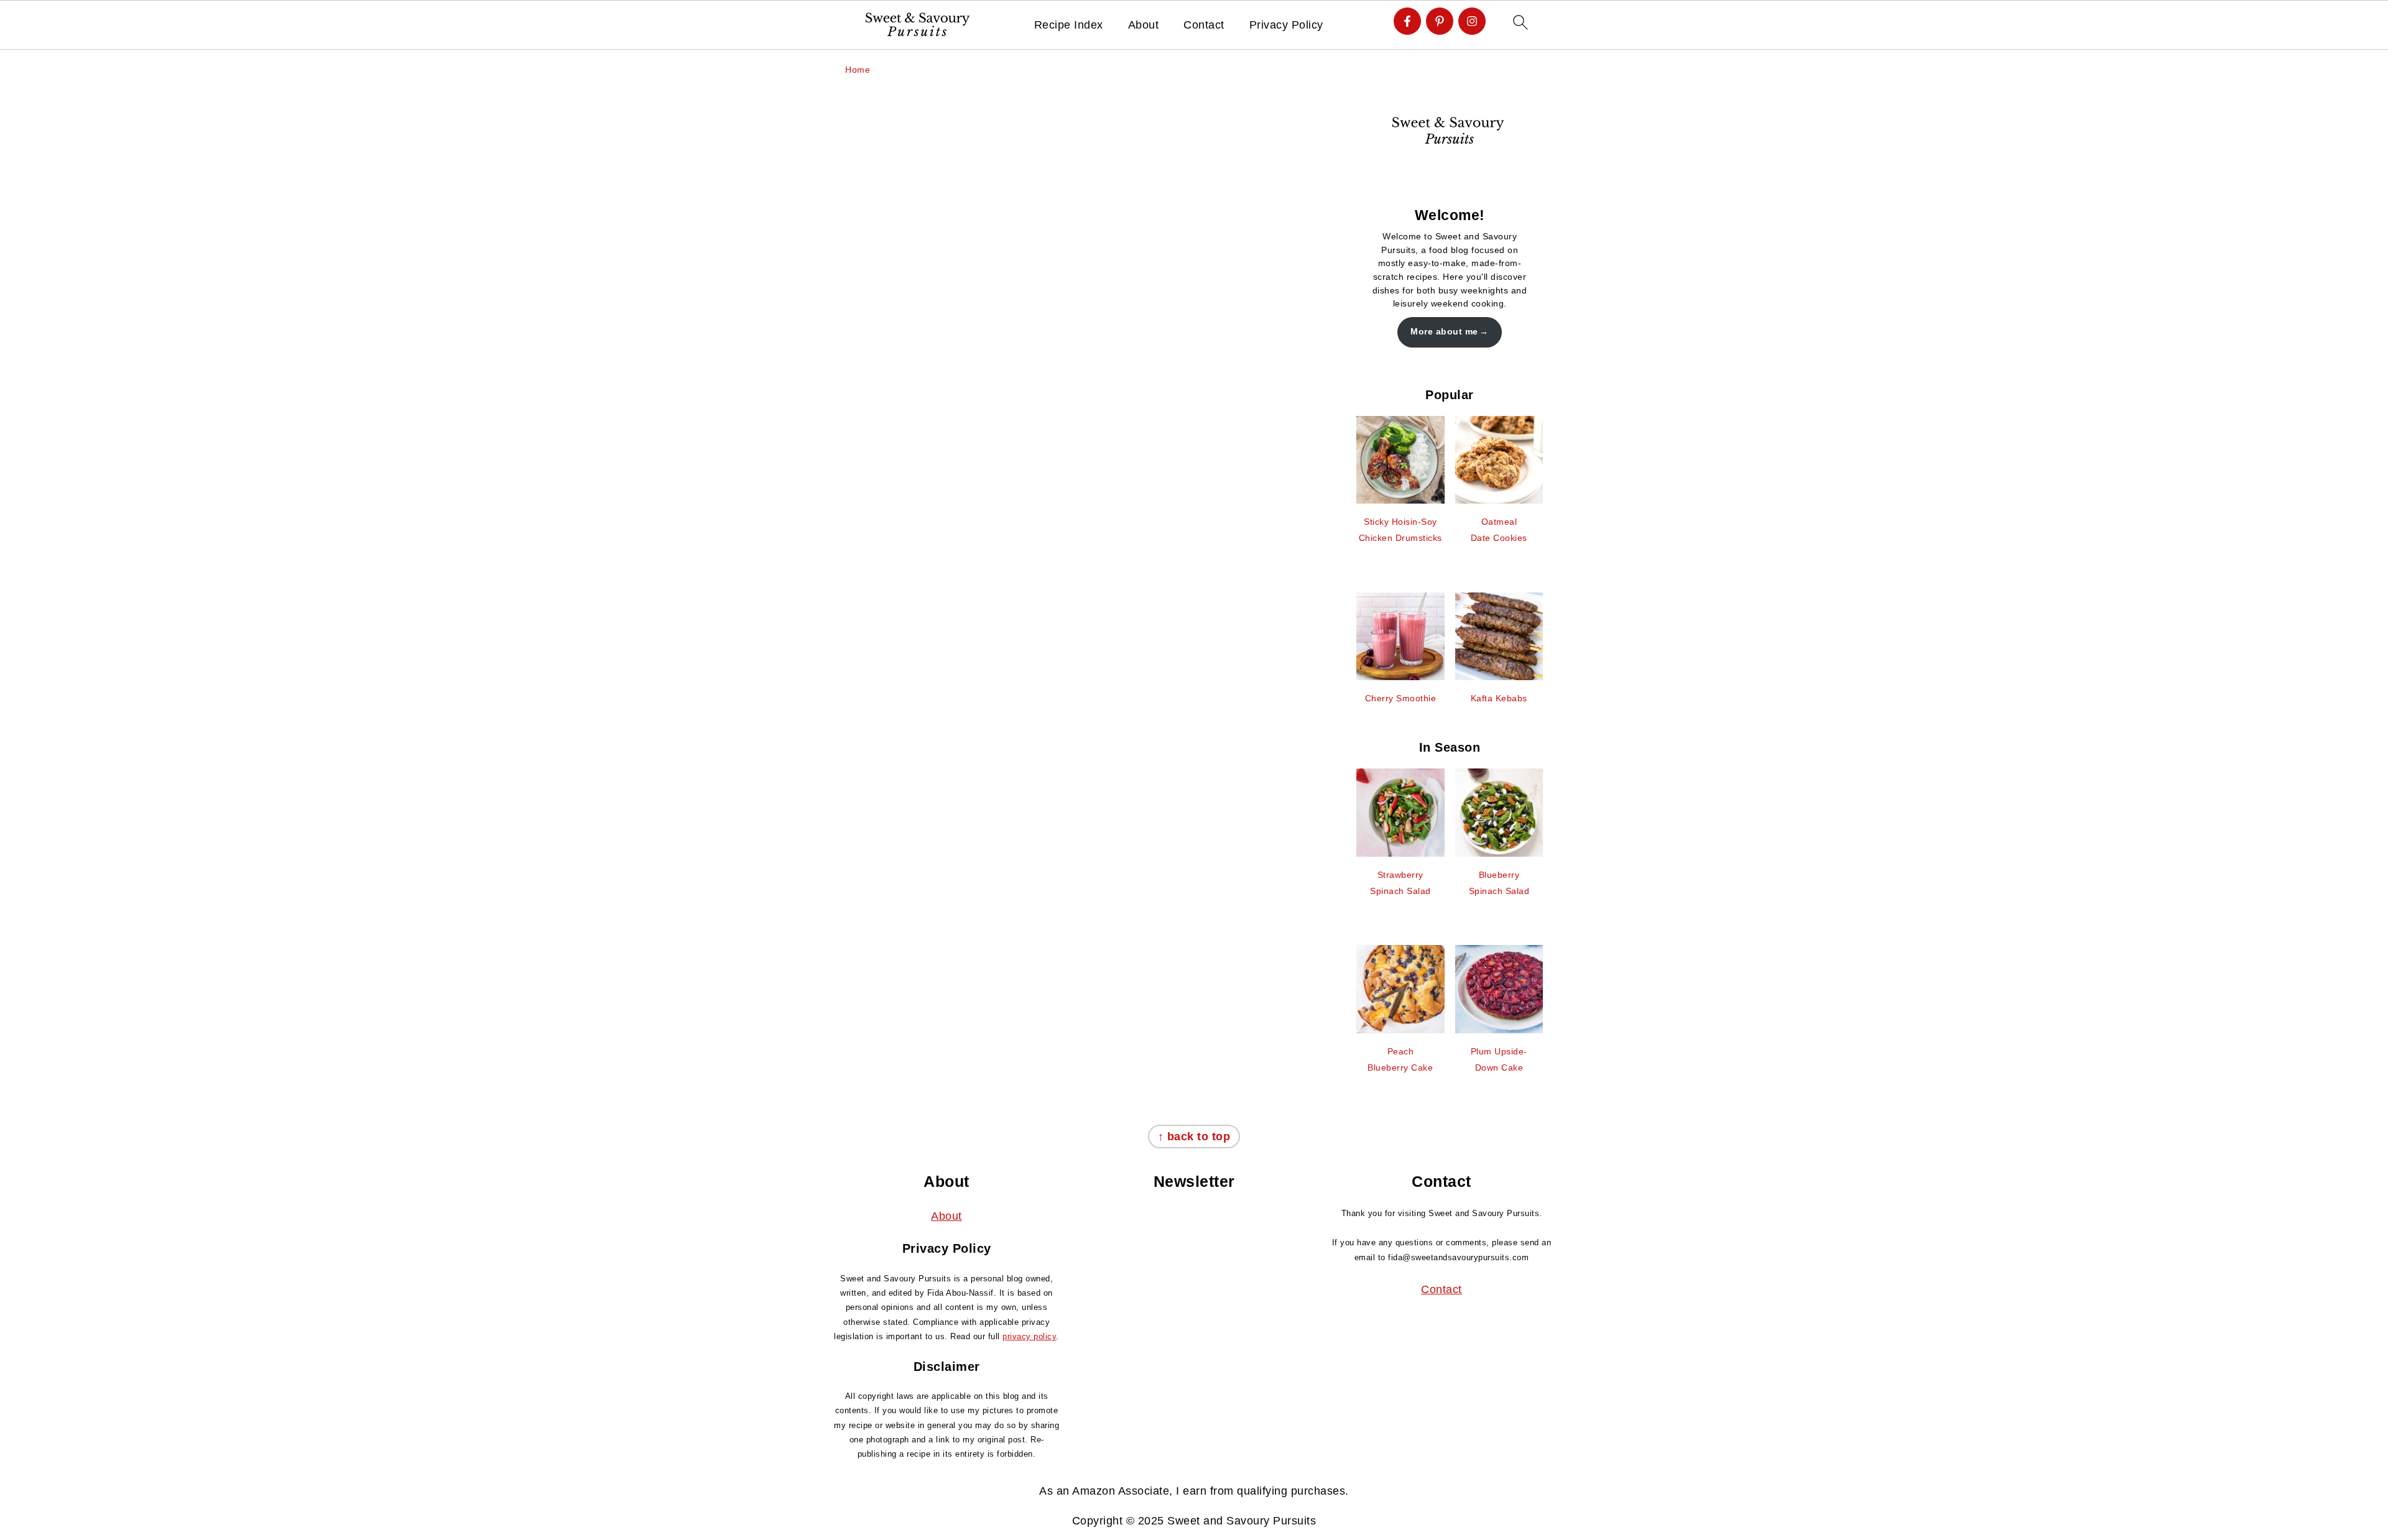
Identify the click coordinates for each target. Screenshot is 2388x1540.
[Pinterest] (1440, 21)
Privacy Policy (1286, 25)
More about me (1444, 331)
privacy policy (1029, 1336)
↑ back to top (1194, 1137)
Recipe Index (1069, 25)
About (1144, 25)
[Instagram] (1472, 21)
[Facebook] (1407, 21)
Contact (1204, 25)
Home (858, 70)
